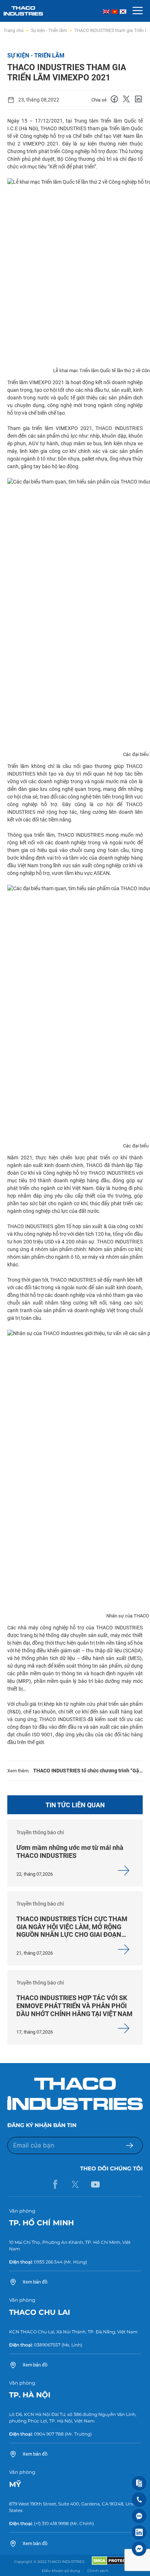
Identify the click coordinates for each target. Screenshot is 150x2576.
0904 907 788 (49, 2434)
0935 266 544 (48, 2262)
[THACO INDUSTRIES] (23, 10)
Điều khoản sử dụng (61, 2571)
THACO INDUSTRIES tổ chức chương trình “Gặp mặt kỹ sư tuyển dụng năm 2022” (88, 1771)
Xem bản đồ (35, 2282)
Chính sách (98, 2571)
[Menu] (138, 11)
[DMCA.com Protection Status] (114, 2563)
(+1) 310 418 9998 (51, 2523)
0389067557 (47, 2345)
